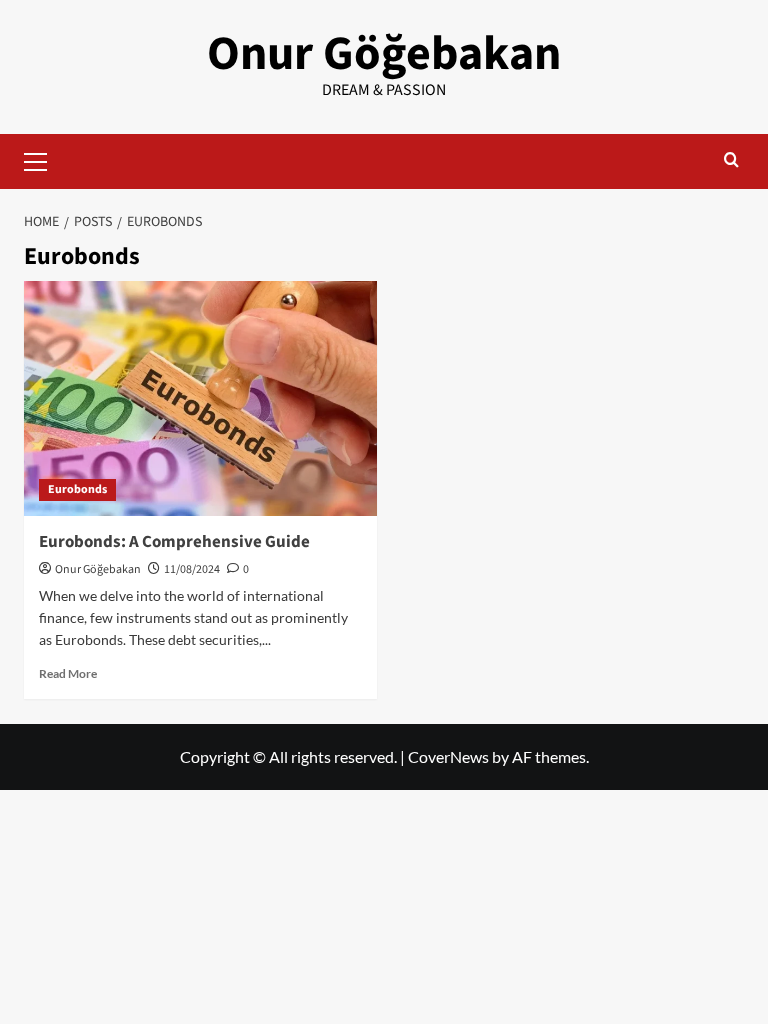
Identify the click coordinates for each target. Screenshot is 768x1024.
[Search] (731, 161)
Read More (68, 673)
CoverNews (448, 756)
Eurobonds (77, 489)
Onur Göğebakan (384, 54)
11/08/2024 (192, 569)
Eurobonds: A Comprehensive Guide (174, 542)
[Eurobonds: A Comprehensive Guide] (200, 398)
